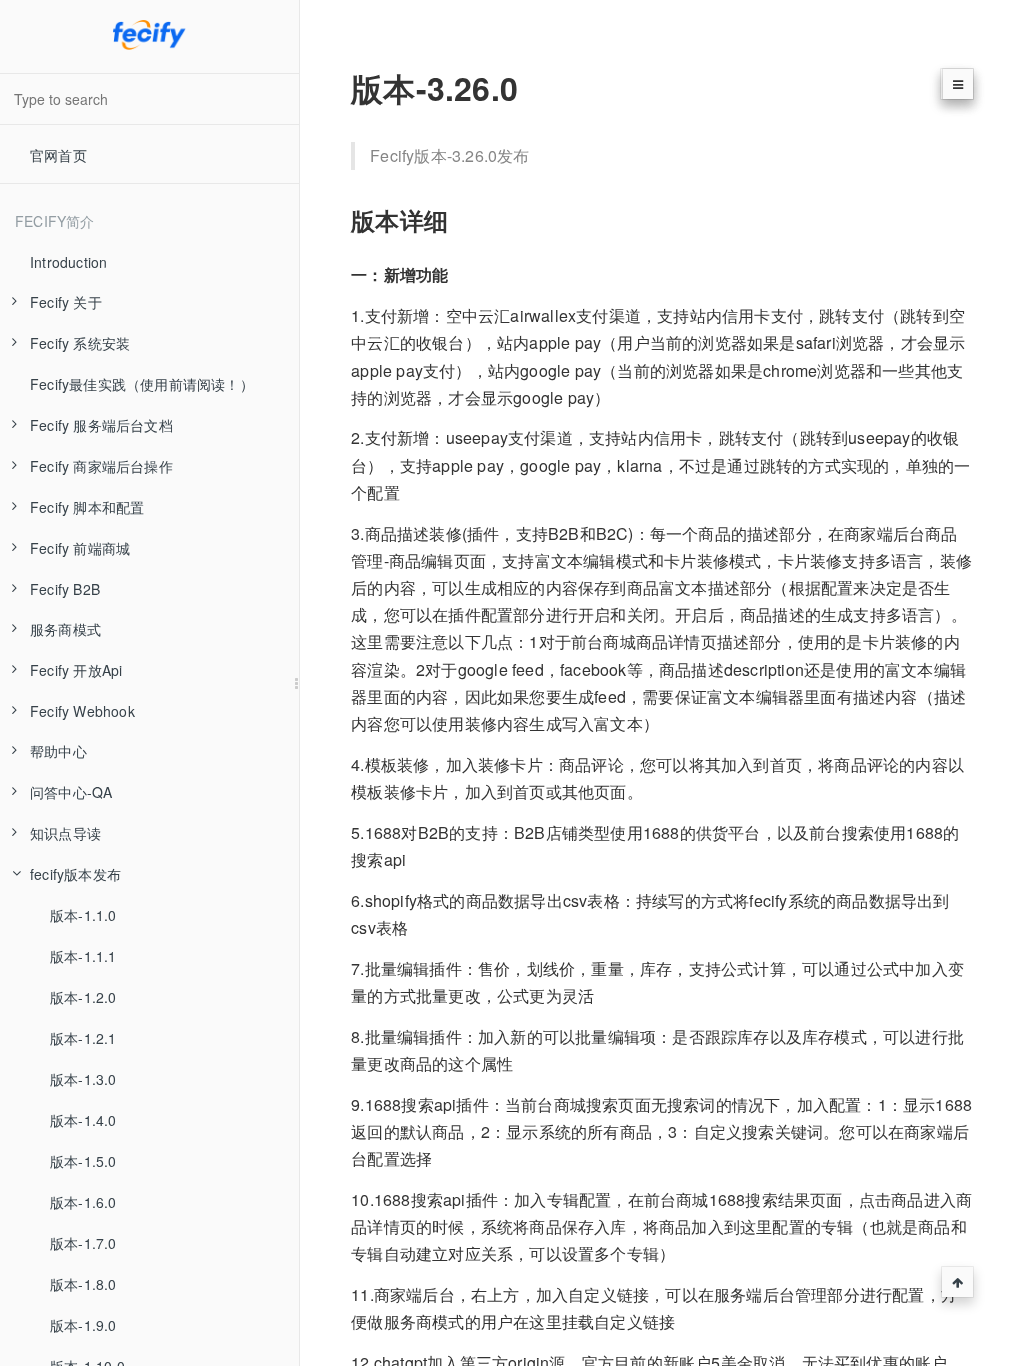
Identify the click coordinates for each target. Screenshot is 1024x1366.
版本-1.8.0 (83, 1284)
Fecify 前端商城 (80, 548)
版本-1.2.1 (83, 1038)
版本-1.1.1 (83, 956)
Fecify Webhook (82, 711)
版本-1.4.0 (83, 1120)
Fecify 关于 (66, 302)
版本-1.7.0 (83, 1243)
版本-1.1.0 (83, 915)
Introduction (68, 262)
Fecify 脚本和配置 (87, 507)
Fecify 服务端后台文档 (101, 425)
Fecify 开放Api (76, 670)
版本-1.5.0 (83, 1161)
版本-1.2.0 (83, 997)
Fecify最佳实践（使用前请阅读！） (142, 384)
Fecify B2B (65, 589)
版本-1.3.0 (83, 1079)
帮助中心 (58, 751)
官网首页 (58, 155)
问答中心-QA (71, 792)
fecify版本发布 (75, 874)
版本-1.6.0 (83, 1202)
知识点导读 (65, 833)
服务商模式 (65, 629)
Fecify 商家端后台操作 (101, 466)
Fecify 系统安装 (80, 343)
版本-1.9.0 (83, 1325)
